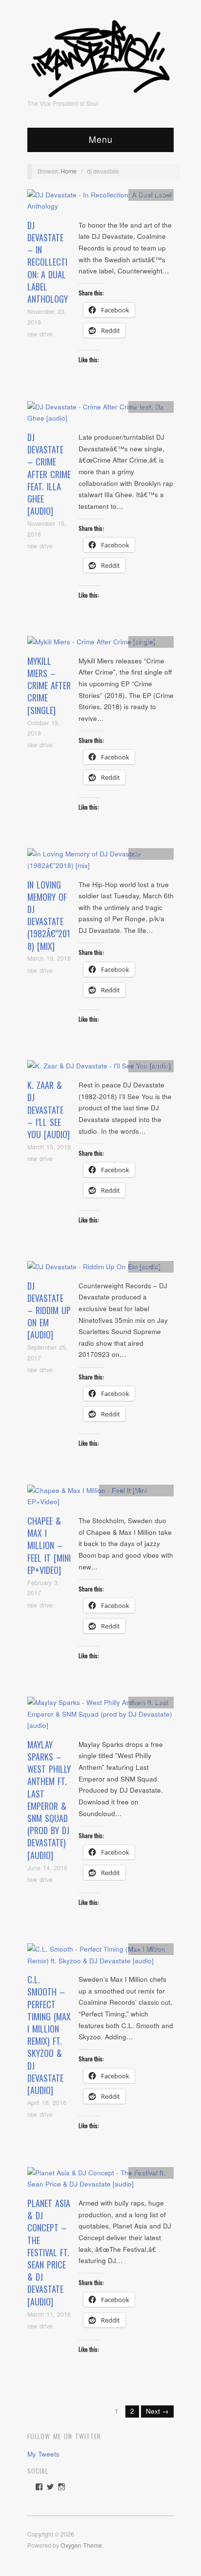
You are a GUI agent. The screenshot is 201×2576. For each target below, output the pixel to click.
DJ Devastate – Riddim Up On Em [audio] (49, 1310)
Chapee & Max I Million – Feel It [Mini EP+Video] (49, 1545)
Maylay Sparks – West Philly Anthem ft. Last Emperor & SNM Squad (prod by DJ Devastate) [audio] (49, 1800)
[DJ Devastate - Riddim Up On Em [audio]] (94, 1269)
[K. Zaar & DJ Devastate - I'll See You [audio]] (99, 1069)
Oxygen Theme (81, 2545)
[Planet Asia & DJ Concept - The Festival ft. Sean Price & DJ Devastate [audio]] (100, 2181)
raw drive (40, 334)
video (161, 1490)
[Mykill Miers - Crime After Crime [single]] (91, 645)
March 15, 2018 (49, 1147)
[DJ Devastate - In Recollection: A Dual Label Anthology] (100, 203)
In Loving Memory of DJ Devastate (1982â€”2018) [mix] (49, 915)
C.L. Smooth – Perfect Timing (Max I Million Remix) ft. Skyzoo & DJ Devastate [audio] (49, 2035)
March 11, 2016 (49, 2314)
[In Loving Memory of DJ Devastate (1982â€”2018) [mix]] (100, 862)
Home (69, 171)
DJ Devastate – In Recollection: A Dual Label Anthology (48, 262)
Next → (157, 2411)
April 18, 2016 (47, 2103)
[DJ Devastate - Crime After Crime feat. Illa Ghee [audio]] (100, 415)
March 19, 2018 (49, 958)
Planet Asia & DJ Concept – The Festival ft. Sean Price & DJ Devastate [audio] (49, 2252)
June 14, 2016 (47, 1868)
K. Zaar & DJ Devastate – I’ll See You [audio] (49, 1110)
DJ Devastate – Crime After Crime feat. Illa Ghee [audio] (49, 474)
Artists (141, 194)
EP (147, 1490)
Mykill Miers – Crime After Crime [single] (49, 686)
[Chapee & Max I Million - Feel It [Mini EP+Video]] (100, 1499)
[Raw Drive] (100, 56)
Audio (161, 194)
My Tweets (43, 2454)
